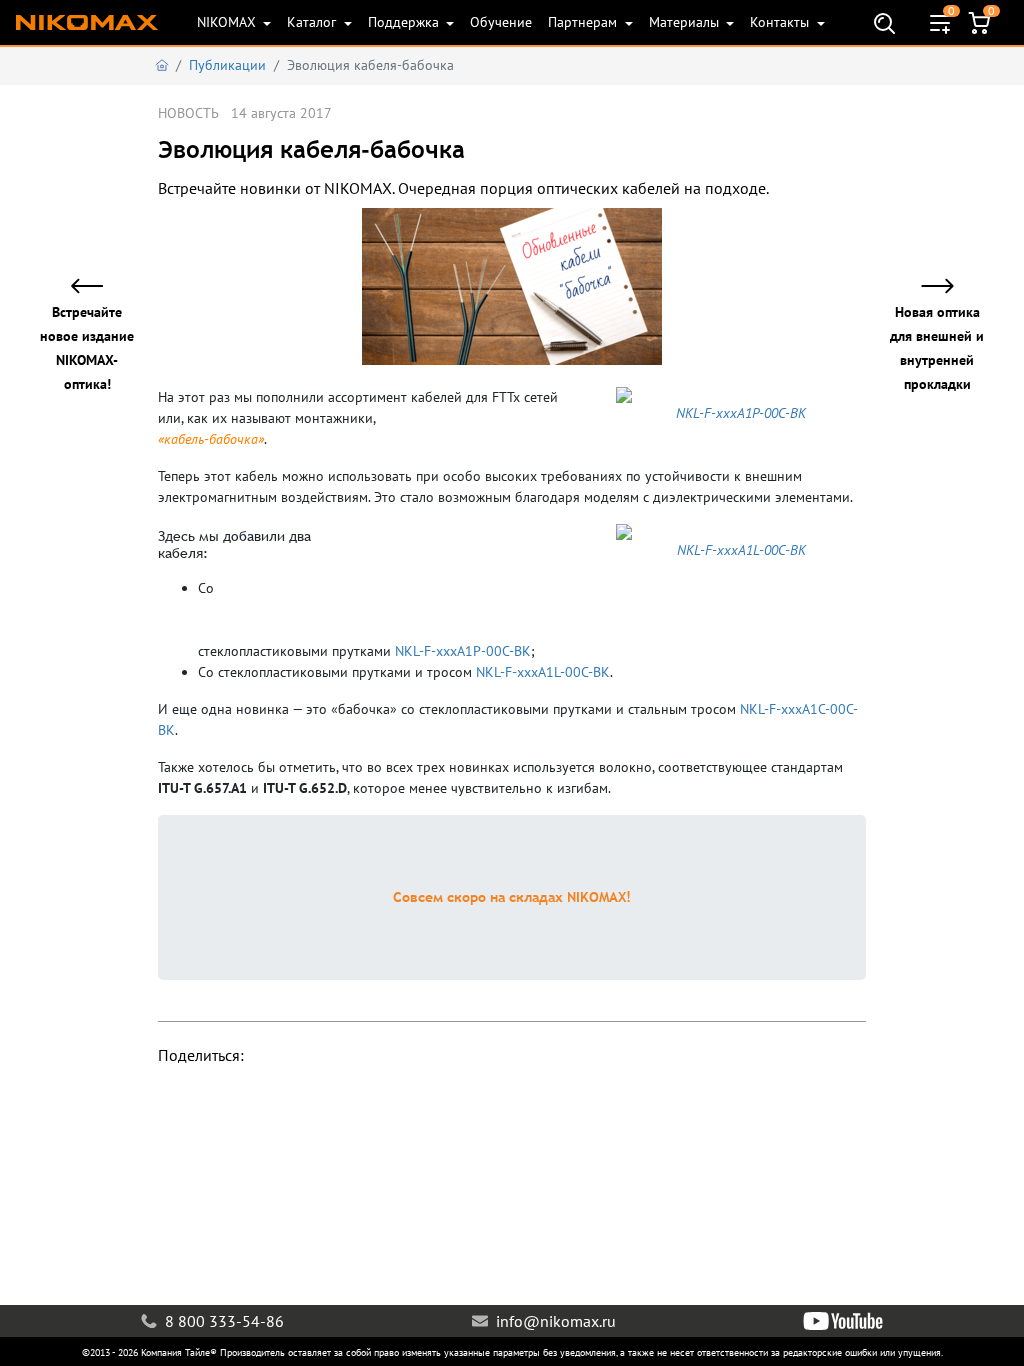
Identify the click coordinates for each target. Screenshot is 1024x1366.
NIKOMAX (228, 22)
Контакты (781, 22)
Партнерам (584, 22)
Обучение (501, 22)
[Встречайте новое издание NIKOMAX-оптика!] (99, 287)
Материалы (686, 22)
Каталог (313, 22)
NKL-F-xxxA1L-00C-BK (543, 672)
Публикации (227, 65)
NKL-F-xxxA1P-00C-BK (463, 651)
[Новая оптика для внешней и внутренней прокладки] (925, 287)
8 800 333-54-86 (222, 1321)
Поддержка (405, 22)
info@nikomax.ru (554, 1321)
